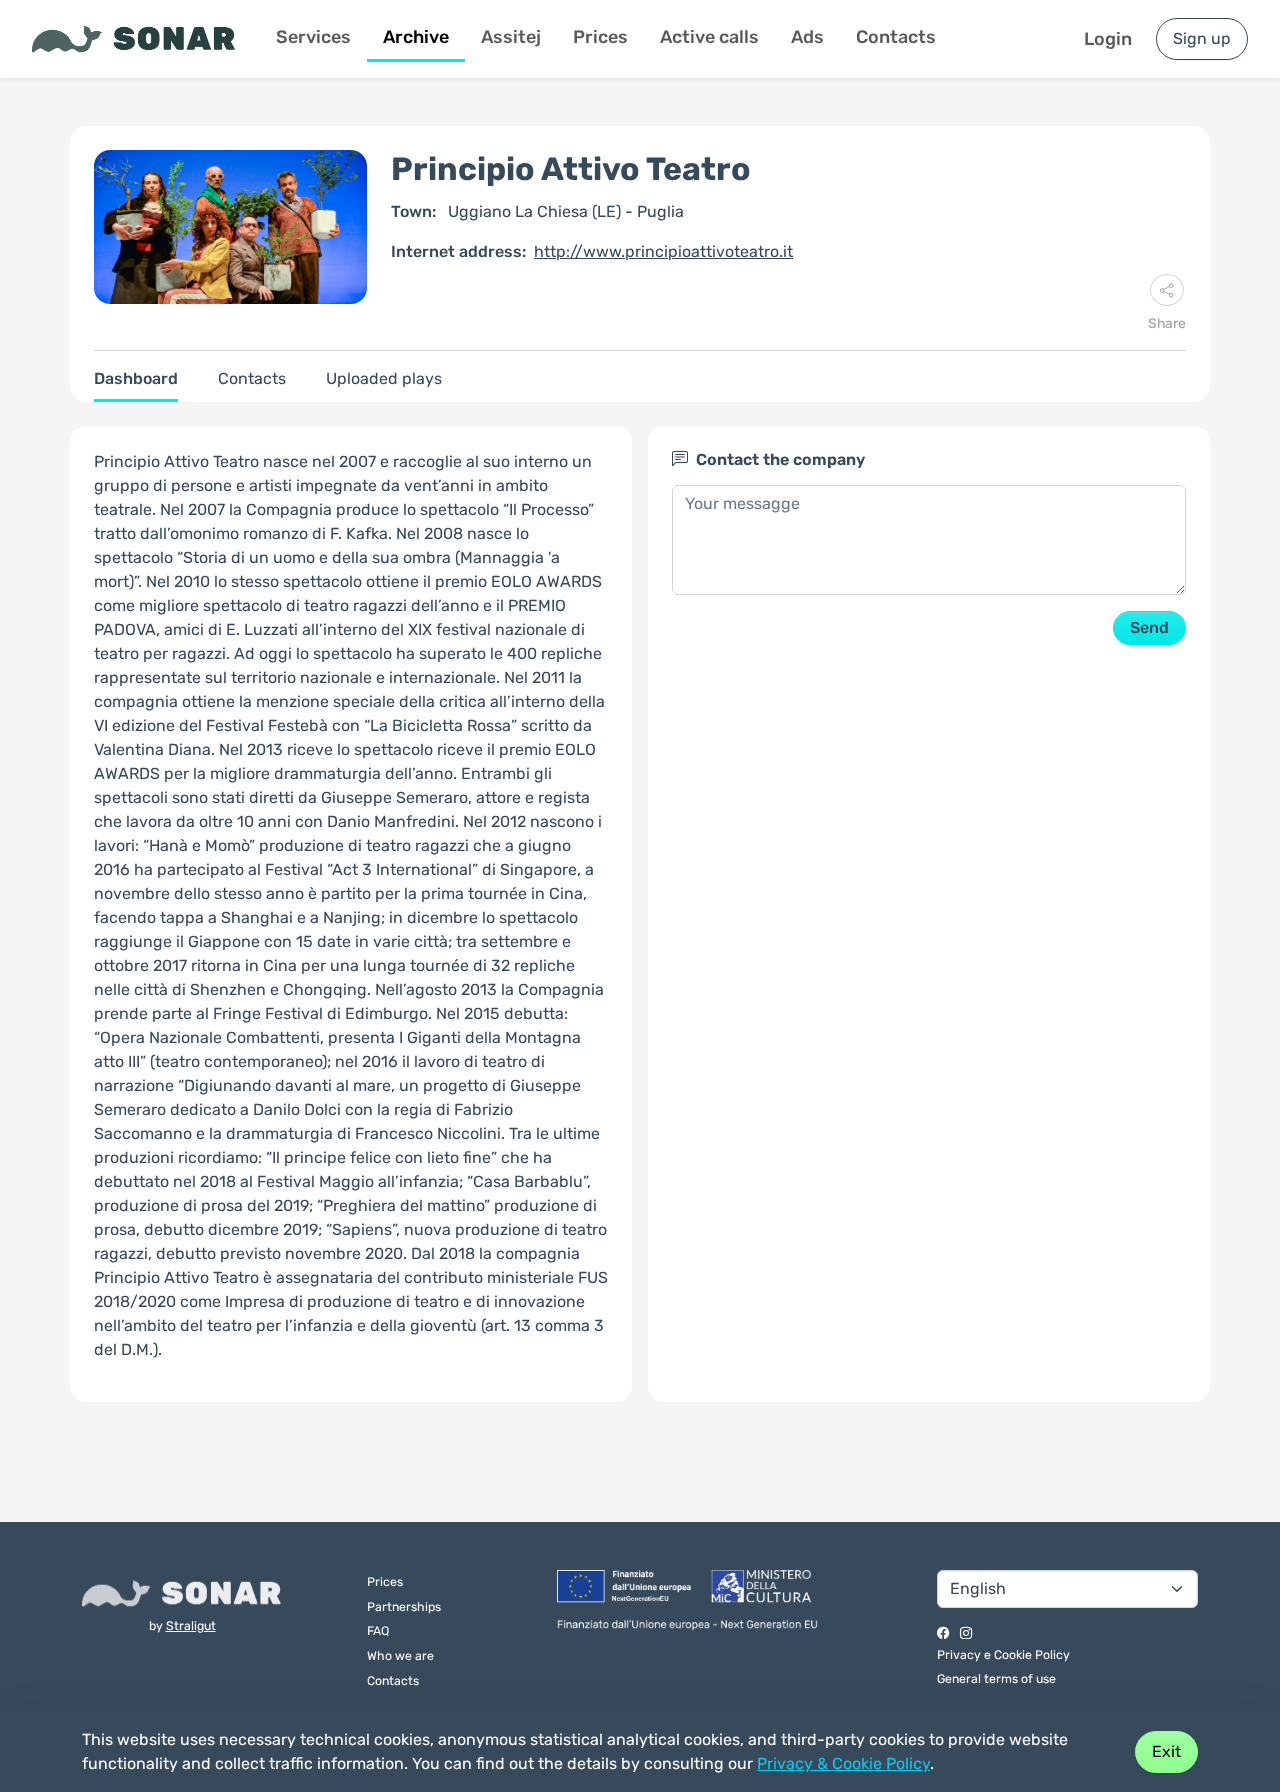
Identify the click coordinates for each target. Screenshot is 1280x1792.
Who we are (400, 1655)
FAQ (378, 1630)
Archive (416, 37)
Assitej (511, 37)
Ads (807, 37)
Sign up (1202, 38)
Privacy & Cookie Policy (843, 1763)
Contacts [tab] (252, 378)
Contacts (896, 37)
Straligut (191, 1625)
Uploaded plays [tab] (384, 378)
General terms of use (996, 1678)
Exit (1166, 1751)
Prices (600, 37)
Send (1149, 627)
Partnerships (404, 1606)
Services (313, 37)
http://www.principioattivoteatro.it (663, 251)
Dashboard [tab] (136, 378)
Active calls (709, 37)
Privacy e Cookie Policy (1003, 1654)
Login (1108, 39)
